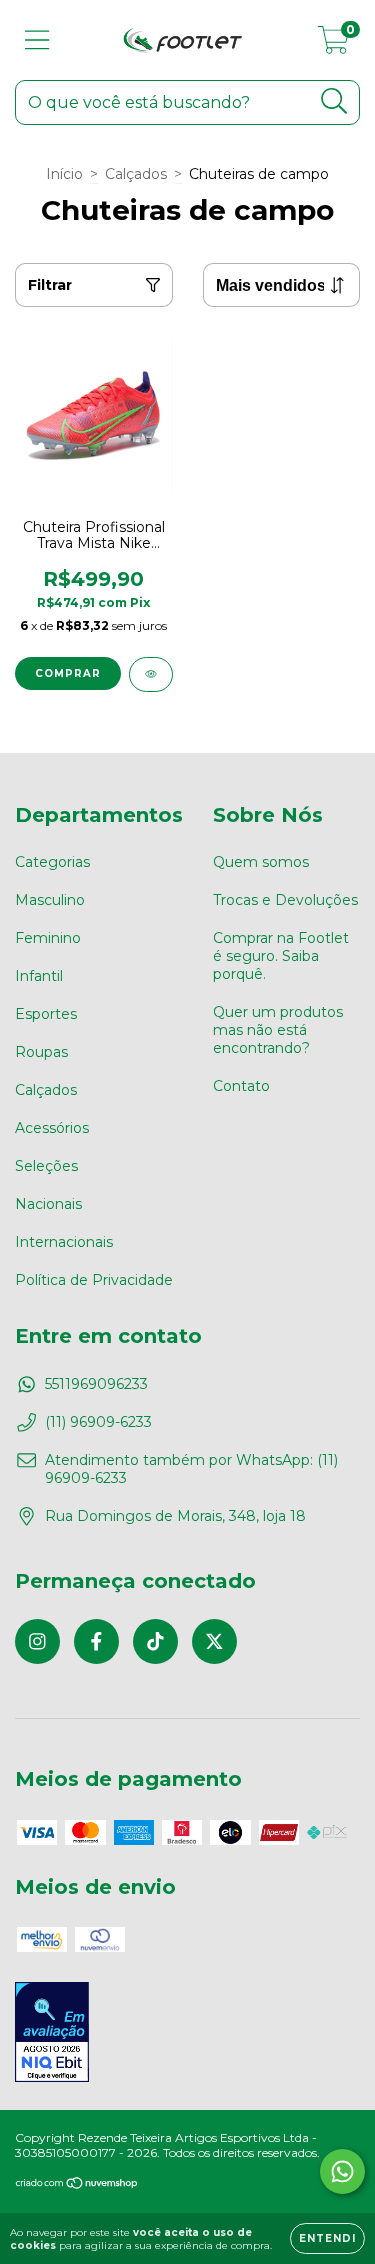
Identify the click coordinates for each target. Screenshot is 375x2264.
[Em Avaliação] (52, 2034)
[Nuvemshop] (77, 2185)
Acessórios (52, 1128)
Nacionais (48, 1204)
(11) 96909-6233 (98, 1422)
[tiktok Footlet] (155, 1641)
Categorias (52, 862)
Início (64, 174)
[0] (333, 45)
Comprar (68, 673)
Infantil (39, 976)
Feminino (48, 938)
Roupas (41, 1052)
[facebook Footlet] (96, 1641)
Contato (241, 1086)
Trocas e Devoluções (285, 900)
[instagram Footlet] (37, 1641)
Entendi (327, 2238)
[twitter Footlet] (214, 1641)
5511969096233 (96, 1384)
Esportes (46, 1014)
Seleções (46, 1166)
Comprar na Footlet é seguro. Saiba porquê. (281, 956)
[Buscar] (334, 101)
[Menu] (37, 40)
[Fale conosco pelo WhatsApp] (342, 2171)
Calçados (136, 174)
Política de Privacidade (94, 1280)
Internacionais (64, 1242)
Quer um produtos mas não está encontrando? (278, 1030)
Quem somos (261, 862)
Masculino (50, 900)
